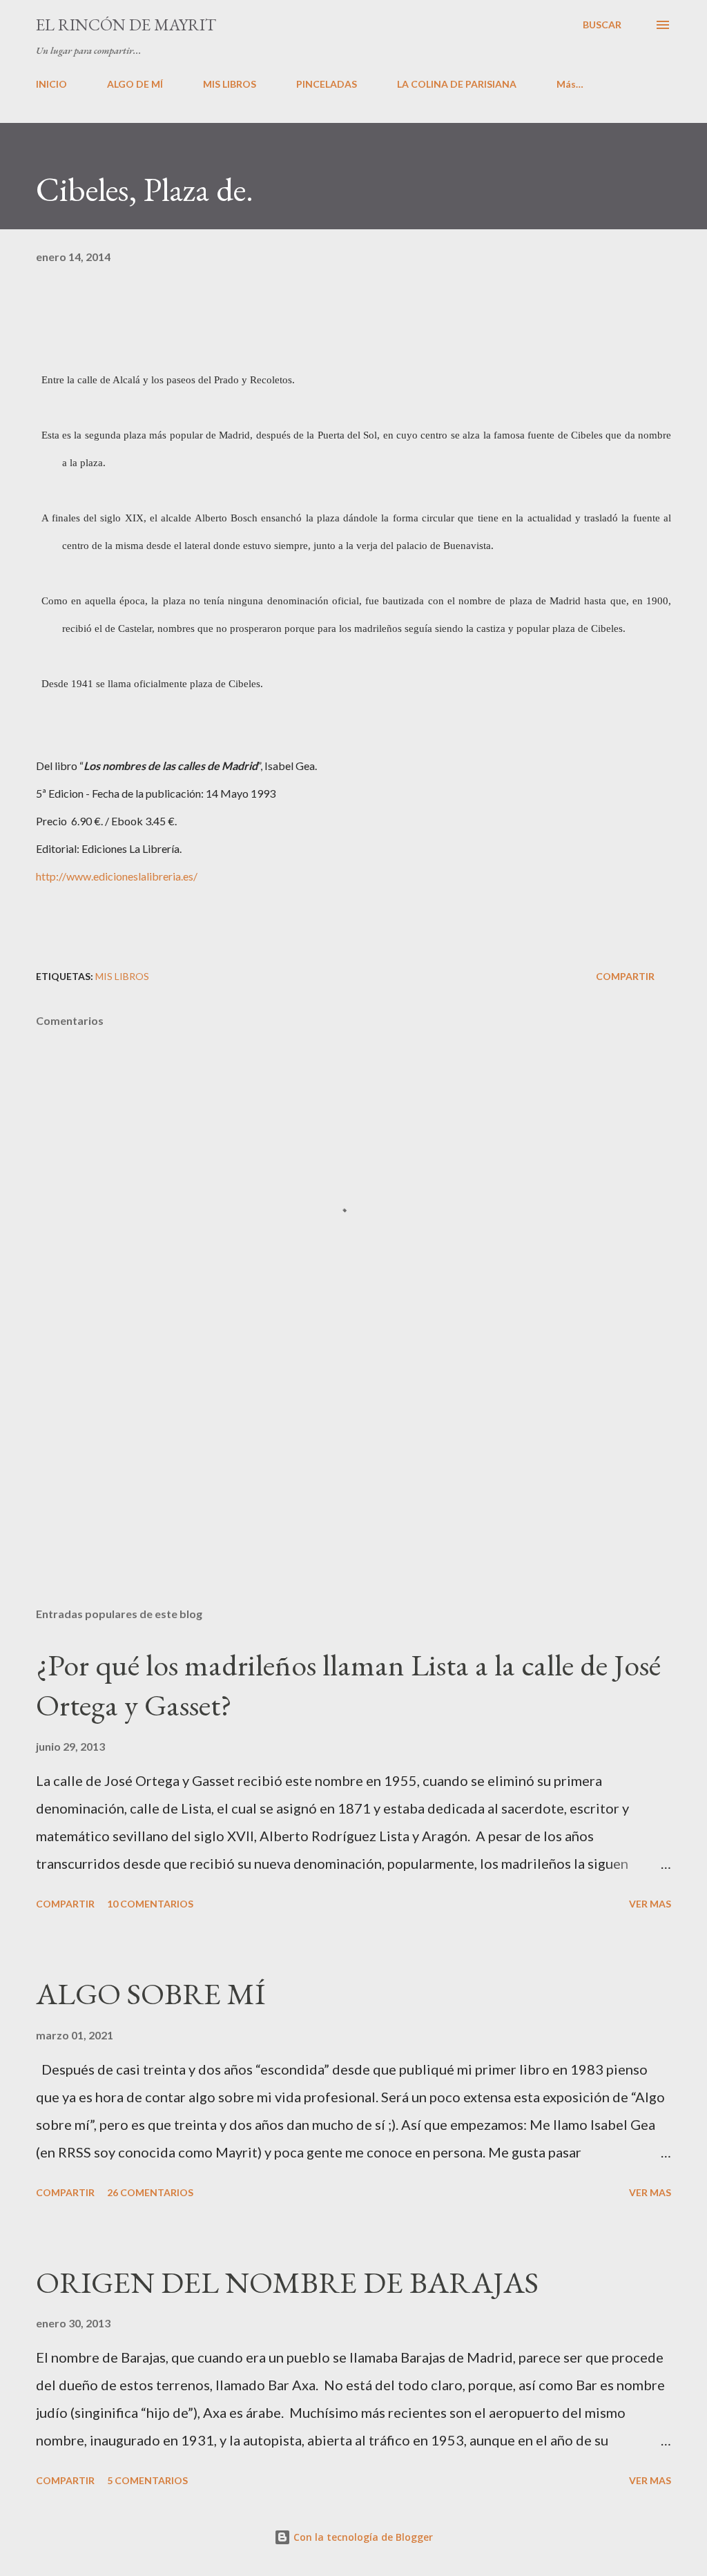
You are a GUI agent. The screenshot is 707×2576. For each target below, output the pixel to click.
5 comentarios (147, 2480)
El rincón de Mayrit (126, 25)
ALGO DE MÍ (135, 84)
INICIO (51, 84)
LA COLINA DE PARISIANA (457, 84)
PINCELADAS (327, 84)
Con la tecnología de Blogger (362, 2537)
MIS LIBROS (230, 84)
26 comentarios (150, 2192)
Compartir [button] (625, 976)
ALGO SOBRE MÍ (151, 1993)
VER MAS (650, 1904)
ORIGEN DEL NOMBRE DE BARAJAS (287, 2282)
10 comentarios (150, 1904)
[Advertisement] (353, 1488)
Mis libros (122, 976)
